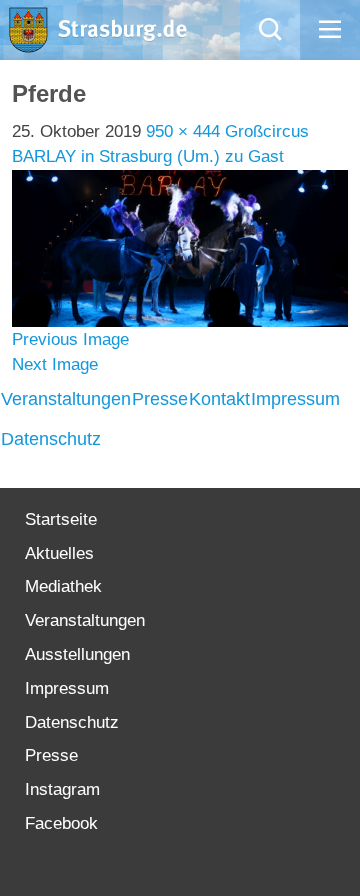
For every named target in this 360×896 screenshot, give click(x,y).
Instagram (62, 789)
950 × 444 (183, 131)
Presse (160, 399)
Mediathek (63, 586)
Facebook (61, 823)
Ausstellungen (77, 654)
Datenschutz (51, 439)
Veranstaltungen (66, 399)
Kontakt (219, 399)
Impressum (295, 399)
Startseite (61, 519)
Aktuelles (59, 553)
